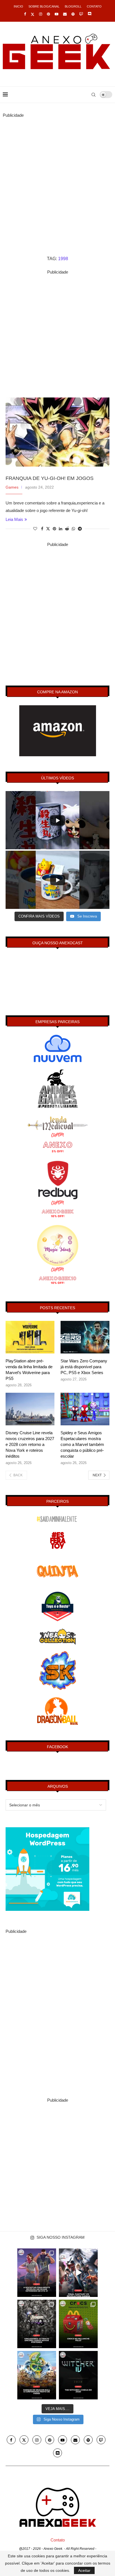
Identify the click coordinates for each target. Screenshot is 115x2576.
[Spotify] (73, 14)
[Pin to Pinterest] (54, 529)
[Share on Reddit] (67, 529)
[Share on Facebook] (42, 529)
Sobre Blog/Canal (44, 6)
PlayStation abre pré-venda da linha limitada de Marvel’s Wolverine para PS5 (29, 1370)
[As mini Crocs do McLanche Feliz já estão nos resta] (78, 2324)
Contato (94, 6)
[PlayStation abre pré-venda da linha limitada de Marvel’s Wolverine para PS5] (30, 1337)
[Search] (94, 95)
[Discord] (89, 14)
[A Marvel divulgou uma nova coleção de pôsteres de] (37, 2324)
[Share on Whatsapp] (73, 529)
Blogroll (73, 6)
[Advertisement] (57, 176)
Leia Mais (14, 519)
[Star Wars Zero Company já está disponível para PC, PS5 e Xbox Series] (85, 1337)
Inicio (18, 6)
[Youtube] (57, 14)
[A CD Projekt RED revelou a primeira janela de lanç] (78, 2375)
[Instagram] (41, 14)
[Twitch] (81, 14)
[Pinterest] (48, 14)
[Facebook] (25, 14)
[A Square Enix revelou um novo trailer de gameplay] (78, 2273)
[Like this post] (35, 529)
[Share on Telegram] (80, 529)
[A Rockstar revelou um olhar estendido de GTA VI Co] (37, 2273)
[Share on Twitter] (48, 529)
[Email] (65, 14)
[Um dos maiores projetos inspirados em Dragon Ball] (37, 2375)
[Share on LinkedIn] (61, 529)
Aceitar (84, 2570)
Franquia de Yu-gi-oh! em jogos (50, 478)
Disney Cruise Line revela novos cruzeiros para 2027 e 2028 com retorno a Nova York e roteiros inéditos (30, 1444)
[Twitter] (33, 14)
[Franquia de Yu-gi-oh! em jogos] (57, 432)
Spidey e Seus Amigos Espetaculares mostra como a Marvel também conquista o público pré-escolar (82, 1444)
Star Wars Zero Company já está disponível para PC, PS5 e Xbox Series (84, 1367)
